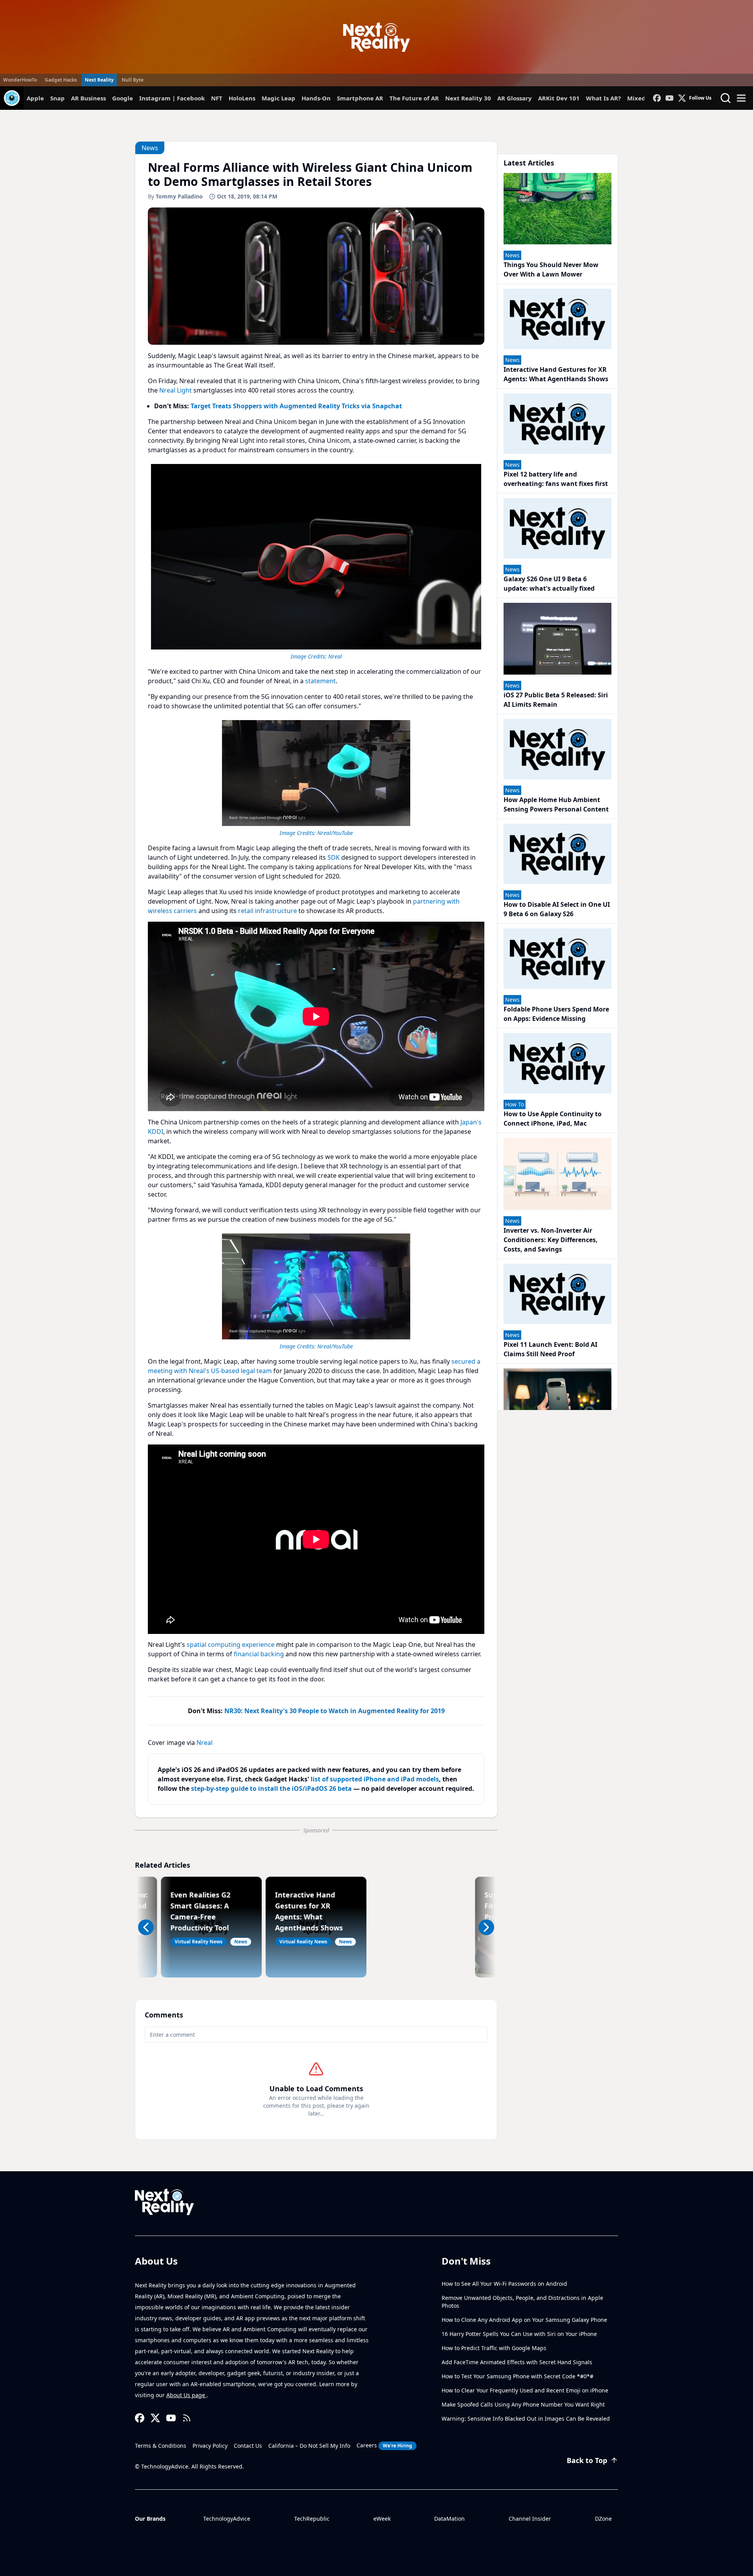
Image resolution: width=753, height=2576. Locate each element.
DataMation (449, 2519)
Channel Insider (530, 2519)
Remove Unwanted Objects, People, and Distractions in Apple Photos (522, 2302)
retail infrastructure (267, 911)
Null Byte (133, 80)
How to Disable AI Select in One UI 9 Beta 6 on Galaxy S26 (557, 909)
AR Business (88, 98)
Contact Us (248, 2446)
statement (320, 681)
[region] (316, 561)
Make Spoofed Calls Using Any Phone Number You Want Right (523, 2404)
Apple (35, 98)
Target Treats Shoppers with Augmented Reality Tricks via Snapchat (296, 406)
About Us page (186, 2395)
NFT (217, 98)
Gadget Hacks (61, 80)
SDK (334, 857)
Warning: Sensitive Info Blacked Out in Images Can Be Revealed (526, 2419)
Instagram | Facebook (172, 98)
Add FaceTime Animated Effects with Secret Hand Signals (517, 2362)
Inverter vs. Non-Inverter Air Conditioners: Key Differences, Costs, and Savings (551, 1240)
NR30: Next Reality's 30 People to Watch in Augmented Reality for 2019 (335, 1711)
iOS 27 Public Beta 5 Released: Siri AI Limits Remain (556, 700)
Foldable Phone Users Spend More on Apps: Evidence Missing (556, 1014)
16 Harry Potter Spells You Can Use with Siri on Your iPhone (519, 2334)
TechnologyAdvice (227, 2519)
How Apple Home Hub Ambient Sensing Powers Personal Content (556, 804)
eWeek (382, 2519)
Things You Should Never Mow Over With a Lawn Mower (551, 269)
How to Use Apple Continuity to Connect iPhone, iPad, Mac (553, 1119)
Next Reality (99, 80)
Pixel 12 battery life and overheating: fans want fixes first (556, 479)
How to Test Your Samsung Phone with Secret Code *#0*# (517, 2376)
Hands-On (316, 98)
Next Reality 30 (468, 98)
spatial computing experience (231, 1645)
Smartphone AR (360, 98)
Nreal (335, 656)
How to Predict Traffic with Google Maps (494, 2348)
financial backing (259, 1654)
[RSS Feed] (187, 2418)
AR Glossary (515, 98)
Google (123, 98)
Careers (384, 2445)
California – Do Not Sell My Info (309, 2446)
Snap (57, 98)
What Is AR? (603, 98)
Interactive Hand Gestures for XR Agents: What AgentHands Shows (556, 374)
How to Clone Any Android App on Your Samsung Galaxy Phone (524, 2320)
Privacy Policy (210, 2446)
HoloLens (242, 98)
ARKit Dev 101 (559, 98)
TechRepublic (312, 2519)
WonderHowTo (20, 80)
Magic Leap (278, 98)
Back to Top (587, 2460)
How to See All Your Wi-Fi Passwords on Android (504, 2284)
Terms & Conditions (161, 2446)
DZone (603, 2519)
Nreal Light (176, 390)
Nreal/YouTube (335, 833)
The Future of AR (414, 98)
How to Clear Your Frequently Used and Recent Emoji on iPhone (525, 2390)
